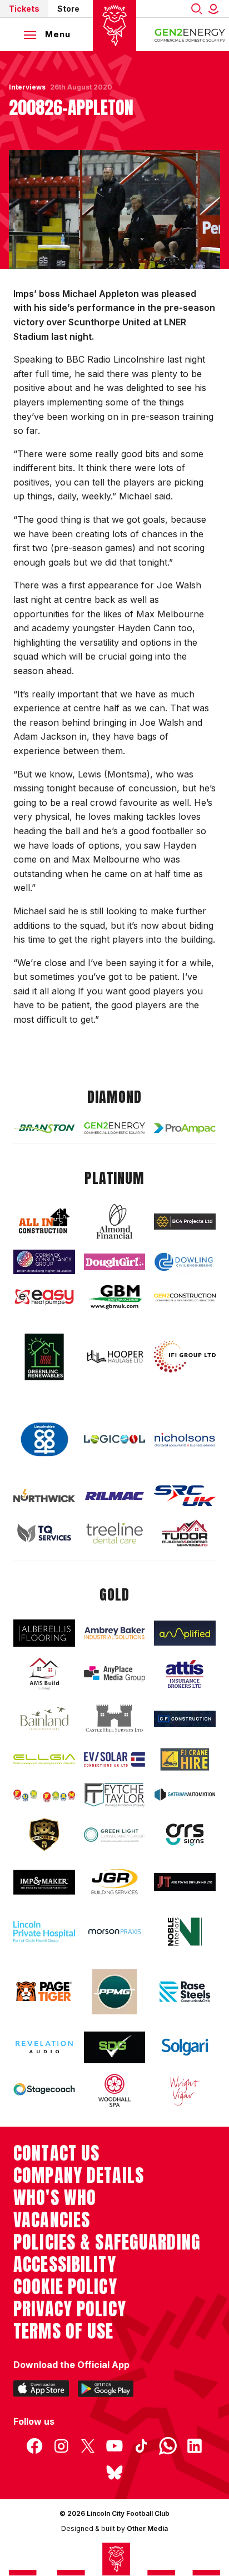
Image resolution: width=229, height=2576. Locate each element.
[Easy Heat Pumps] (44, 1297)
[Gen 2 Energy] (115, 1128)
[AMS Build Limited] (44, 1674)
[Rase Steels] (185, 1992)
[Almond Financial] (115, 1221)
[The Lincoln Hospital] (44, 1932)
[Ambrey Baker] (115, 1633)
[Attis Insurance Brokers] (185, 1674)
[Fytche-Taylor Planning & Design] (115, 1795)
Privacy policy (70, 2309)
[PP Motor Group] (115, 1992)
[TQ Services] (44, 1533)
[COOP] (44, 1440)
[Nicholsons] (185, 1440)
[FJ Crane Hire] (185, 1759)
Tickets (24, 9)
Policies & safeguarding (107, 2242)
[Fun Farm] (44, 1795)
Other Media (147, 2528)
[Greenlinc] (44, 1357)
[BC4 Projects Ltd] (185, 1222)
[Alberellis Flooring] (44, 1633)
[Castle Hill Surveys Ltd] (115, 1719)
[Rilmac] (115, 1496)
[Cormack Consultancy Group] (44, 1262)
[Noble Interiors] (185, 1932)
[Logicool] (115, 1439)
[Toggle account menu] (216, 9)
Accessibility (65, 2265)
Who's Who (55, 2198)
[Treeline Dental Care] (115, 1533)
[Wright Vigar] (185, 2090)
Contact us (56, 2153)
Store (68, 9)
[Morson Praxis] (115, 1932)
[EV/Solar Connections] (115, 1759)
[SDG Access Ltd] (115, 2047)
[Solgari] (185, 2047)
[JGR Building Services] (115, 1882)
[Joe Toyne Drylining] (185, 1882)
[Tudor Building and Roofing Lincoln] (185, 1533)
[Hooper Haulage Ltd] (115, 1357)
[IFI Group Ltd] (185, 1357)
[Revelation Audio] (44, 2047)
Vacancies (52, 2220)
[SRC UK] (185, 1496)
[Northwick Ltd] (44, 1496)
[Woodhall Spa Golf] (115, 2090)
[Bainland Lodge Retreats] (44, 1718)
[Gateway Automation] (185, 1795)
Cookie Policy (65, 2287)
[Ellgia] (44, 1760)
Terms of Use (64, 2331)
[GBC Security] (44, 1835)
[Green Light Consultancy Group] (115, 1835)
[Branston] (44, 1128)
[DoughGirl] (115, 1262)
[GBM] (115, 1297)
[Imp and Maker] (44, 1882)
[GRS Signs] (185, 1835)
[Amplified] (185, 1633)
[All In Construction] (44, 1222)
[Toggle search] (197, 9)
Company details (79, 2176)
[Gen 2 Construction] (185, 1298)
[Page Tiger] (44, 1992)
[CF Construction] (185, 1719)
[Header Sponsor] (190, 34)
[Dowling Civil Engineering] (185, 1262)
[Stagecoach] (44, 2090)
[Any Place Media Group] (115, 1674)
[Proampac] (185, 1128)
